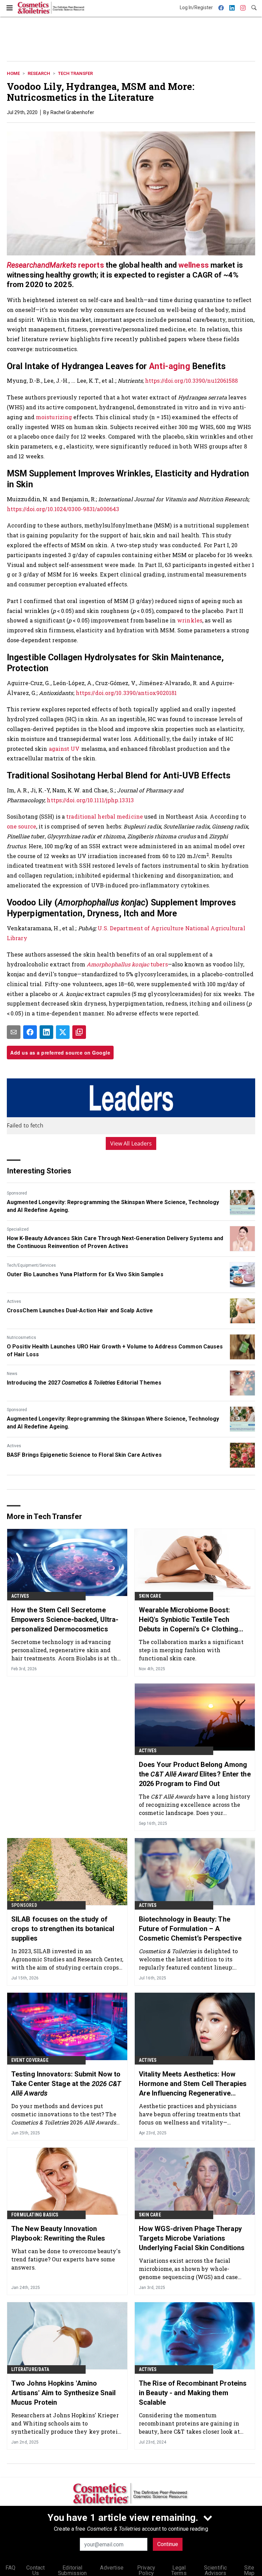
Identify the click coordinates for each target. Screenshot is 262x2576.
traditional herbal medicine (105, 816)
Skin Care (150, 1596)
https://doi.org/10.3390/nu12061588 (191, 381)
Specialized (18, 1229)
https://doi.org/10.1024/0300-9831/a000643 (63, 509)
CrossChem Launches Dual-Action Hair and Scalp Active (80, 1310)
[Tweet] (63, 1032)
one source (21, 826)
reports (55, 265)
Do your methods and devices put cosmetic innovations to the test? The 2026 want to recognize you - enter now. (64, 2114)
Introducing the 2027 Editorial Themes (84, 1383)
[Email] (14, 1032)
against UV (64, 749)
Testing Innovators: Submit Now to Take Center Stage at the (66, 2084)
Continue (168, 2544)
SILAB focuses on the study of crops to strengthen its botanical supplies (63, 1929)
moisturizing (54, 417)
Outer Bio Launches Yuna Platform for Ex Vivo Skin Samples (85, 1274)
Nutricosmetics (21, 1338)
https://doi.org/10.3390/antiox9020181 (126, 693)
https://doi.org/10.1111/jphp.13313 (90, 800)
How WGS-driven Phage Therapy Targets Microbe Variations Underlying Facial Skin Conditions (192, 2238)
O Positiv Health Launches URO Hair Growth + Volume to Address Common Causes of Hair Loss (115, 1350)
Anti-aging (170, 366)
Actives (14, 1301)
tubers (127, 964)
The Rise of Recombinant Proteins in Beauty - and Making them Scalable (193, 2393)
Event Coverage (30, 2060)
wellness (194, 265)
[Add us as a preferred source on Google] (79, 1032)
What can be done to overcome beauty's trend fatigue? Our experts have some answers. (66, 2259)
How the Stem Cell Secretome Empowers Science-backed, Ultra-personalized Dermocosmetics (65, 1619)
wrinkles (190, 620)
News (12, 1374)
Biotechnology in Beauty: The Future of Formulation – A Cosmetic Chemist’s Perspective (190, 1929)
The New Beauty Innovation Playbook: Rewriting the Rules (58, 2233)
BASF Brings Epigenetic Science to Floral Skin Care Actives (84, 1455)
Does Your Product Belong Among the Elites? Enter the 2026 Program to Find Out (195, 1774)
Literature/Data (30, 2369)
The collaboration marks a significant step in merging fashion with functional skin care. (191, 1650)
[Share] (30, 1032)
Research (39, 73)
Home (13, 73)
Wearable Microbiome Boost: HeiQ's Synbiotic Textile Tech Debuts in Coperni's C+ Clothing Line (188, 1620)
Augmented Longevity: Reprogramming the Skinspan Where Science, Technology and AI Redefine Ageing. (113, 1206)
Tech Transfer (75, 73)
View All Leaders (131, 1143)
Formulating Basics (35, 2215)
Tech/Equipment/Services (31, 1265)
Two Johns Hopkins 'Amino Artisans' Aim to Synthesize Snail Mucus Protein (63, 2393)
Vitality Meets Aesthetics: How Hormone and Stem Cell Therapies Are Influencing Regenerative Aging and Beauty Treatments (193, 2084)
